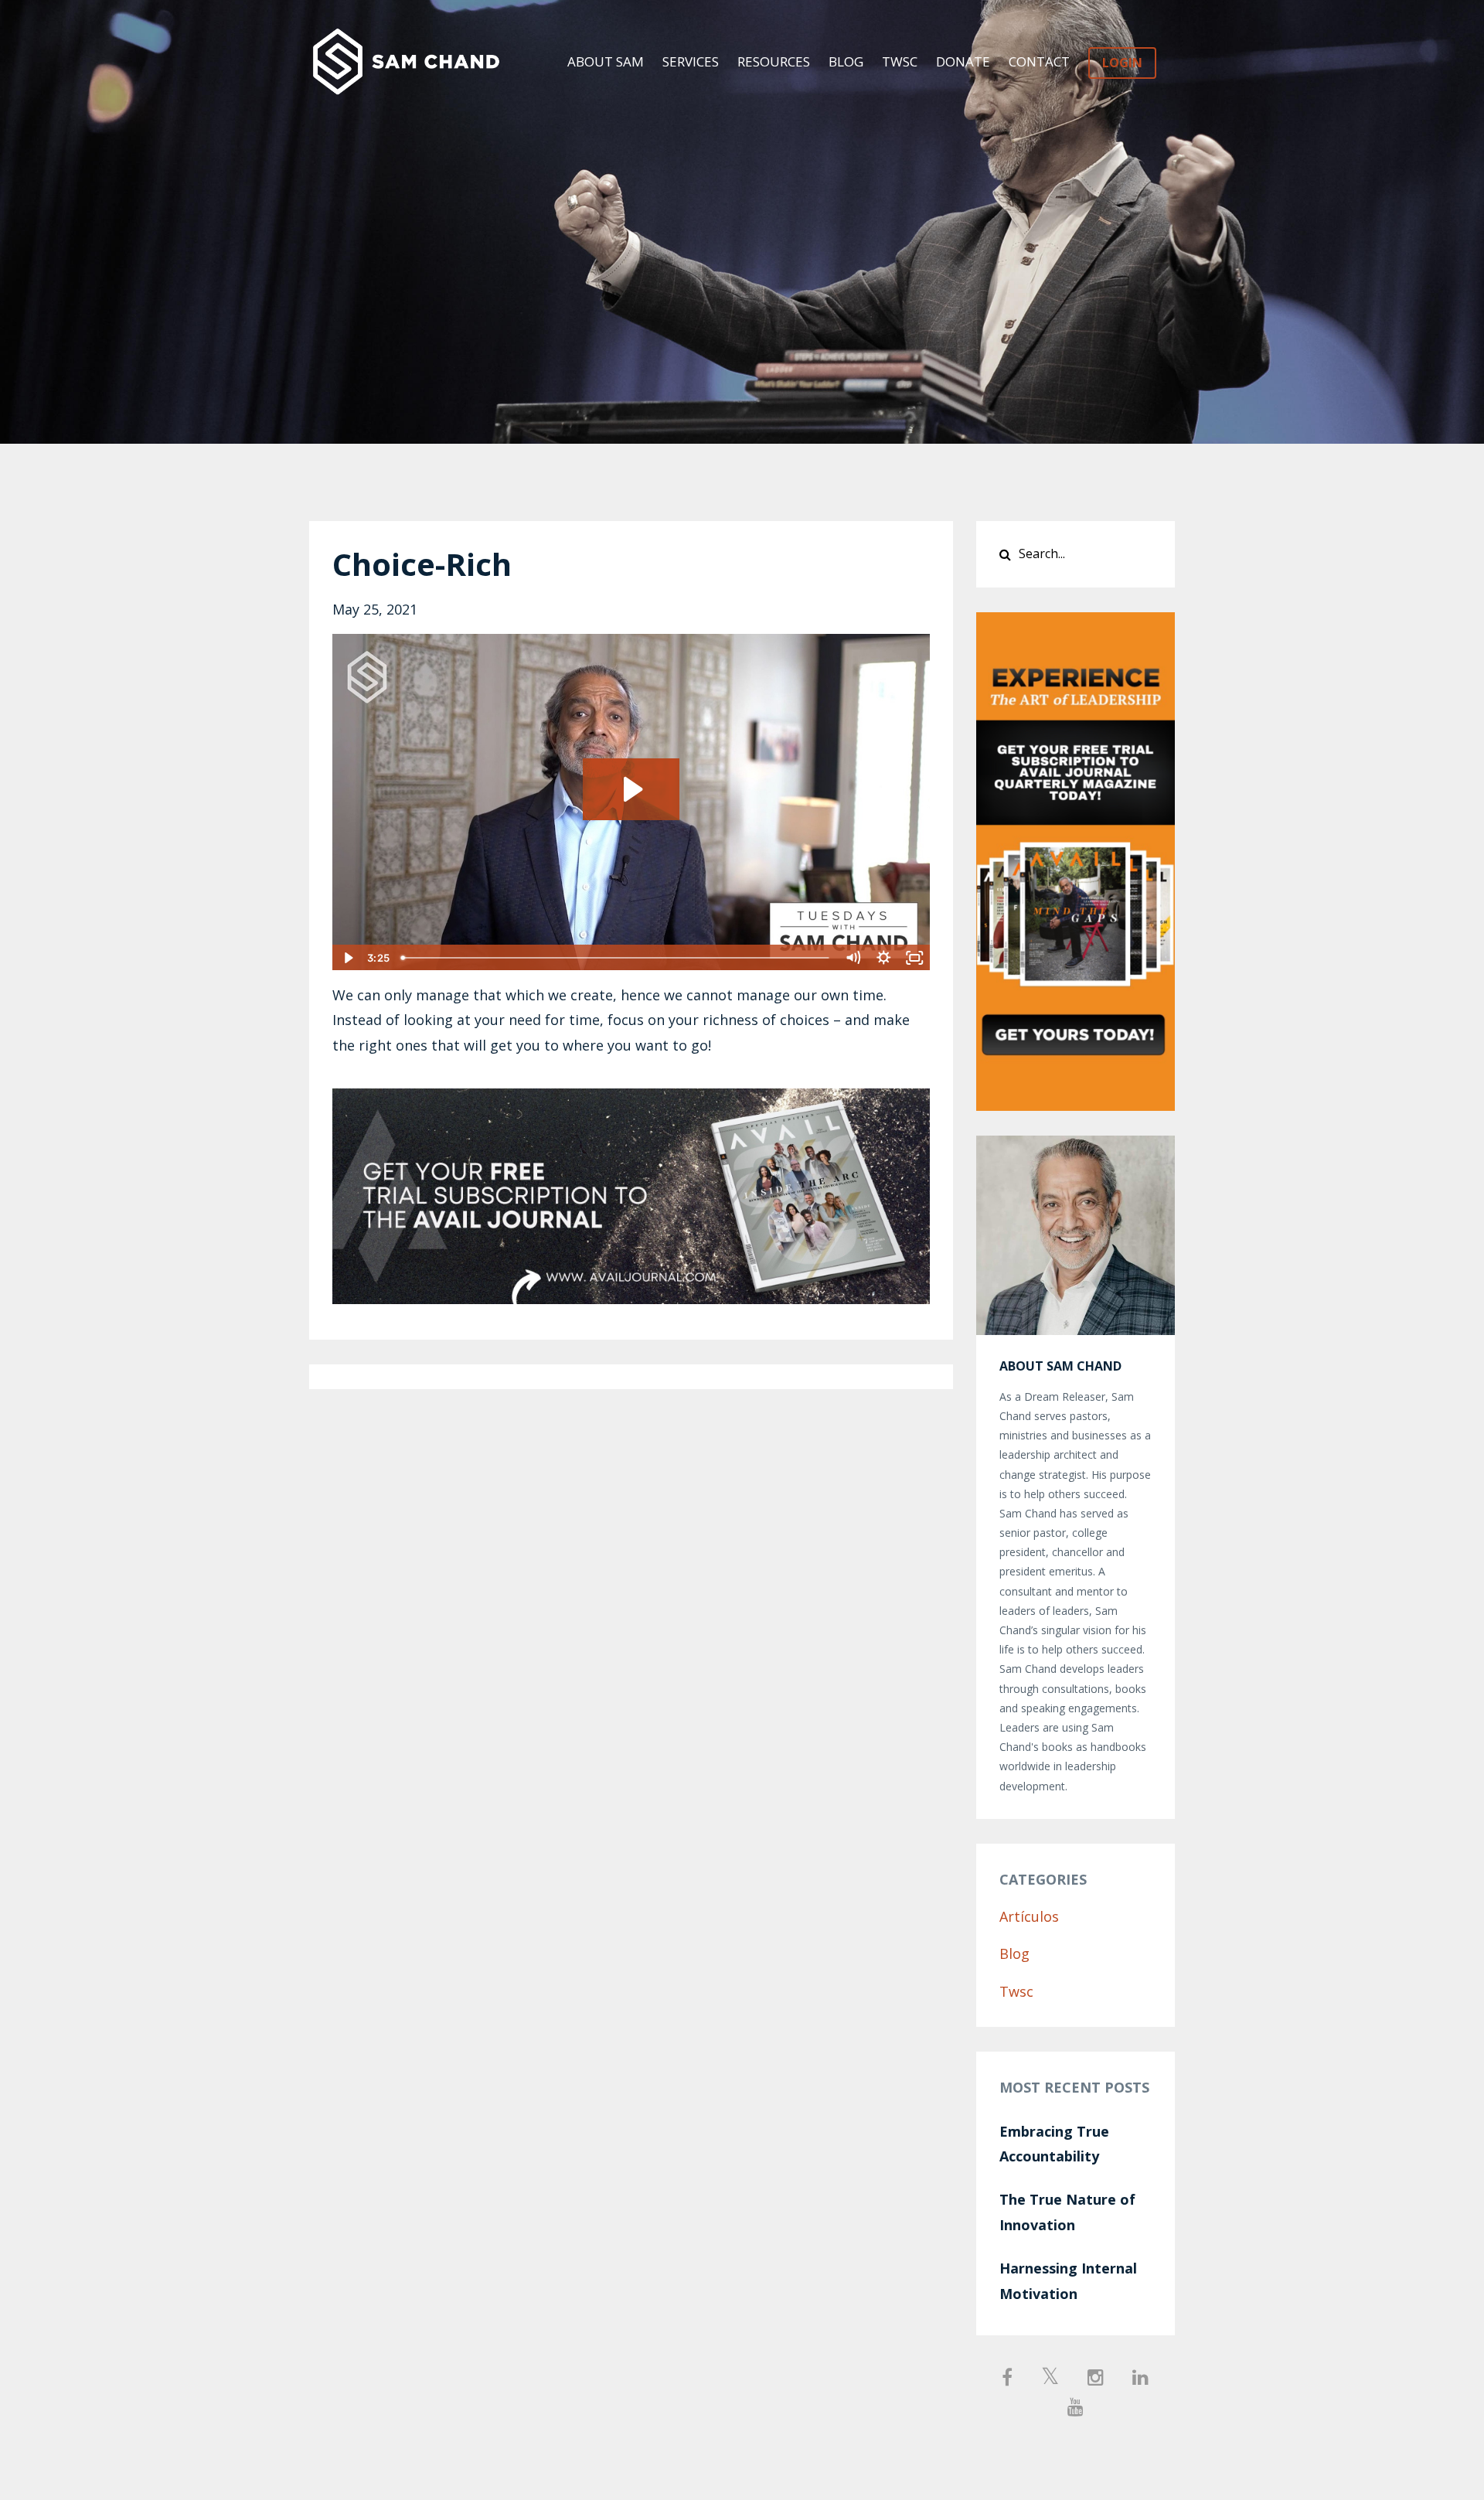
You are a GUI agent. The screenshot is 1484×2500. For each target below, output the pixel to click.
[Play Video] (347, 958)
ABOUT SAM (606, 61)
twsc (1016, 1991)
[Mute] (853, 958)
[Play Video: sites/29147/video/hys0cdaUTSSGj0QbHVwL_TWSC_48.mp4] (631, 789)
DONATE (963, 61)
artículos (1029, 1916)
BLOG (846, 61)
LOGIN (1122, 63)
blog (1014, 1953)
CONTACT (1039, 61)
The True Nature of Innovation (1067, 2212)
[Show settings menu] (884, 958)
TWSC (900, 61)
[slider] (616, 958)
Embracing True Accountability (1054, 2144)
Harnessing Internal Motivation (1068, 2280)
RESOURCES (774, 61)
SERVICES (691, 61)
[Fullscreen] (915, 958)
